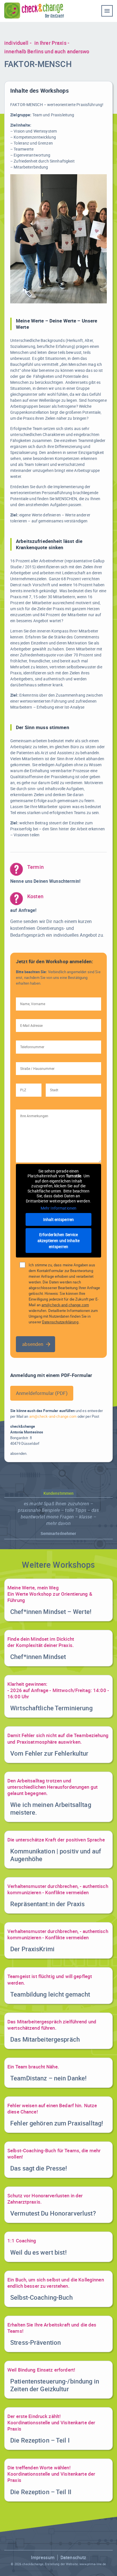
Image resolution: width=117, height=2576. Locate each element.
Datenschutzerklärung (60, 1322)
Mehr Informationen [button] (58, 1208)
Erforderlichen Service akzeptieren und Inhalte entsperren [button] (58, 1241)
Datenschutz (73, 2557)
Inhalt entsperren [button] (58, 1219)
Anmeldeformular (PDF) (42, 1393)
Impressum (43, 2557)
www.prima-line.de (93, 2564)
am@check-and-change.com (65, 1305)
